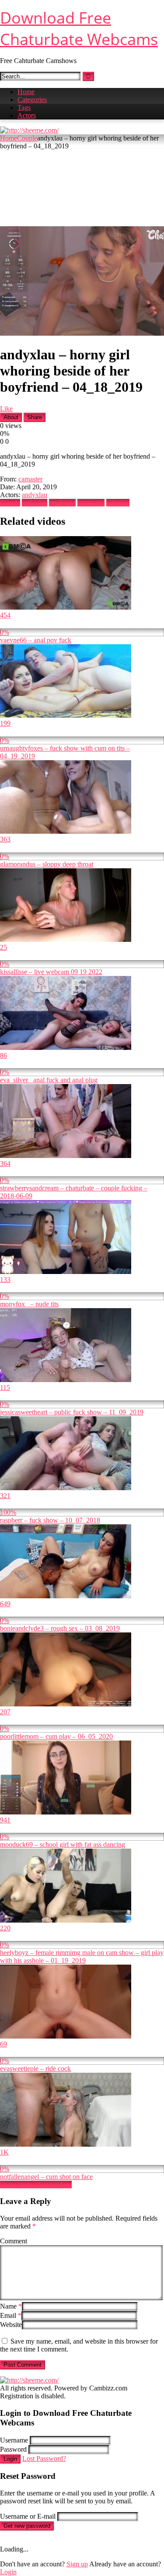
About (11, 417)
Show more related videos (36, 2185)
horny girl (91, 503)
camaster (30, 479)
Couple (27, 138)
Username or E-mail (28, 2516)
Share (35, 417)
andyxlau (35, 495)
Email (11, 2315)
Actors (27, 115)
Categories (32, 100)
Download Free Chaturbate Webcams (79, 28)
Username (14, 2440)
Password (13, 2449)
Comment (14, 2241)
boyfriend (62, 503)
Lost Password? (44, 2458)
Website (11, 2325)
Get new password (27, 2526)
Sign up (77, 2564)
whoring (118, 503)
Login (10, 2459)
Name (11, 2306)
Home (26, 92)
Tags (24, 107)
